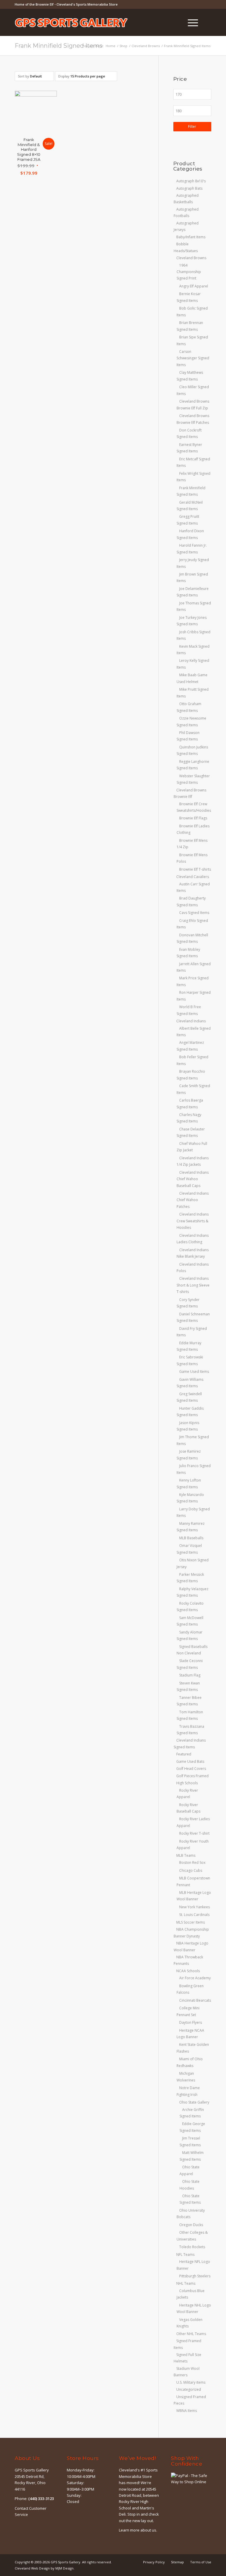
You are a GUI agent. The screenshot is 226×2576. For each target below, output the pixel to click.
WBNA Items (187, 2411)
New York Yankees (195, 1907)
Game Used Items (194, 1372)
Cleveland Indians (191, 1021)
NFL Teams (185, 2255)
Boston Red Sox (192, 1862)
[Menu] (190, 22)
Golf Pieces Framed (192, 1776)
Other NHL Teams (191, 2334)
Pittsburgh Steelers (195, 2276)
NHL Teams (186, 2283)
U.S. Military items (191, 2382)
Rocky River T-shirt (194, 1833)
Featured (184, 1754)
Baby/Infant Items (191, 237)
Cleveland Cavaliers (193, 877)
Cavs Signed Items (194, 913)
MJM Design (64, 2568)
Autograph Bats (189, 188)
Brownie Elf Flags (193, 818)
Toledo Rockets (192, 2247)
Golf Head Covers (191, 1769)
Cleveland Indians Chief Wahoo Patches (193, 1200)
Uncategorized (189, 2389)
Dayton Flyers (191, 2022)
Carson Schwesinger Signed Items (193, 358)
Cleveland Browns (191, 258)
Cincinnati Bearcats (195, 2000)
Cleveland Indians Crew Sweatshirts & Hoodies (193, 1221)
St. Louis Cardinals (194, 1915)
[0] (210, 22)
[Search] (176, 22)
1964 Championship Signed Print (189, 272)
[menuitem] (176, 22)
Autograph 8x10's (191, 181)
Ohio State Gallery (194, 2102)
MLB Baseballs (191, 1538)
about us (148, 2530)
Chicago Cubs (191, 1870)
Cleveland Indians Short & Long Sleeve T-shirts (193, 1285)
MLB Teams (186, 1855)
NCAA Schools (188, 1971)
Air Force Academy (195, 1978)
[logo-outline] (71, 31)
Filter (192, 127)
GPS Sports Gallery (65, 2562)
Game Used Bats (190, 1761)
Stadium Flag (190, 1675)
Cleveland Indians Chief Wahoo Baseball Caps (193, 1179)
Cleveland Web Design (32, 2568)
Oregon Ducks (191, 2225)
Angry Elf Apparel (194, 286)
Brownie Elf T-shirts (195, 869)
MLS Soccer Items (191, 1922)
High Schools (187, 1783)
